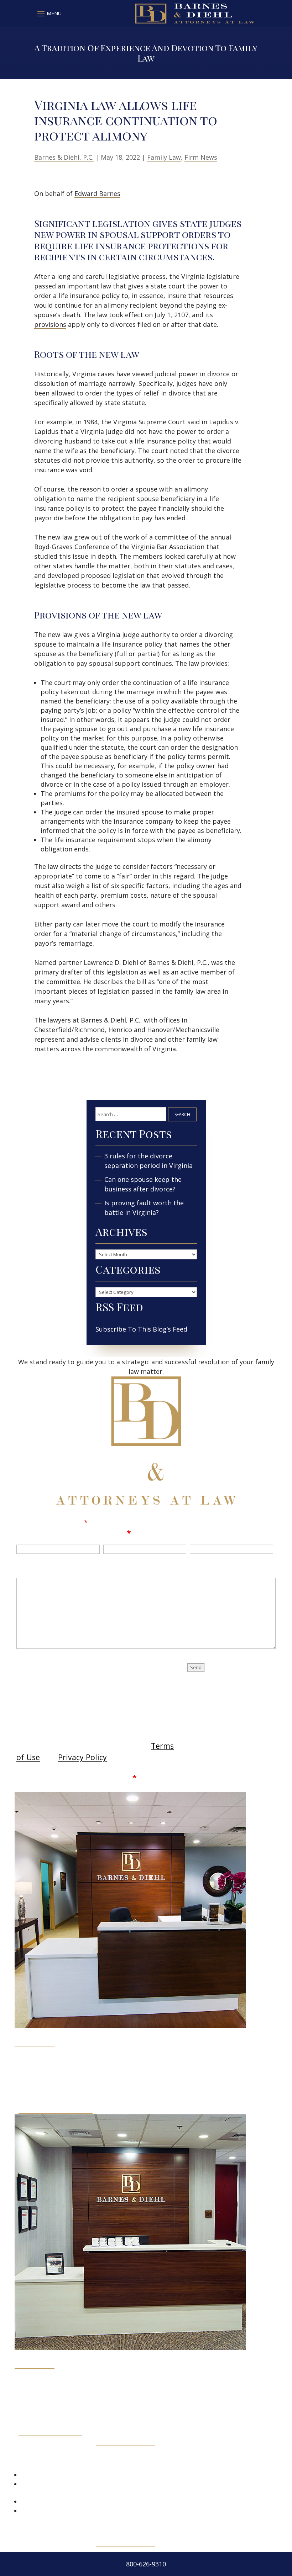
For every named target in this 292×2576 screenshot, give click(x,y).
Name (28, 1533)
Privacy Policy (82, 1757)
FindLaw (263, 2451)
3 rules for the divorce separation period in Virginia (148, 1161)
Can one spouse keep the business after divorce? (143, 1184)
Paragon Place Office (50, 2432)
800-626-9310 (146, 2564)
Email (117, 1533)
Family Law (164, 157)
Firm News (201, 157)
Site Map (69, 2451)
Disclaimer (35, 1666)
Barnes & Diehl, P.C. (64, 157)
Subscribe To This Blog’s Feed (141, 1329)
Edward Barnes (97, 193)
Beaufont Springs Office (56, 2109)
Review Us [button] (39, 2463)
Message (33, 1568)
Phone (202, 1533)
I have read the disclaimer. (82, 1777)
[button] (48, 14)
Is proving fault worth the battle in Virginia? (144, 1208)
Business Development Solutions (189, 2451)
